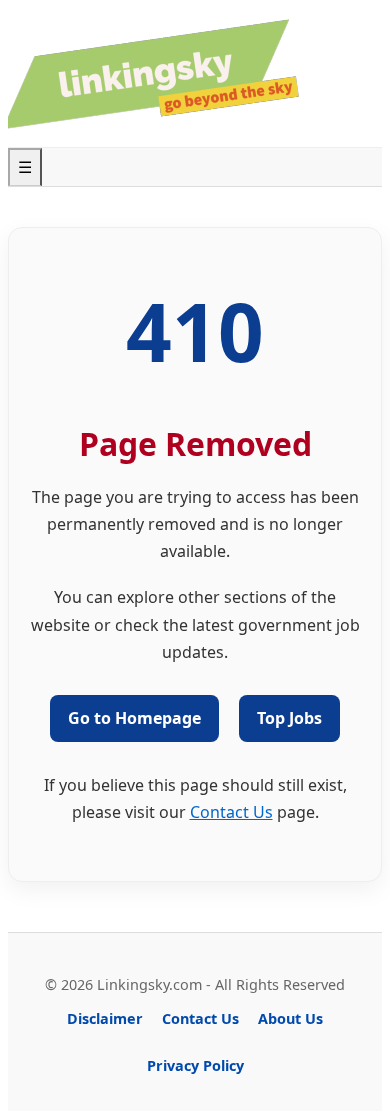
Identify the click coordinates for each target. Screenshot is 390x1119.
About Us (290, 1018)
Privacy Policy (195, 1065)
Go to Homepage (134, 718)
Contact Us (231, 812)
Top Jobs (289, 718)
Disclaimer (105, 1018)
